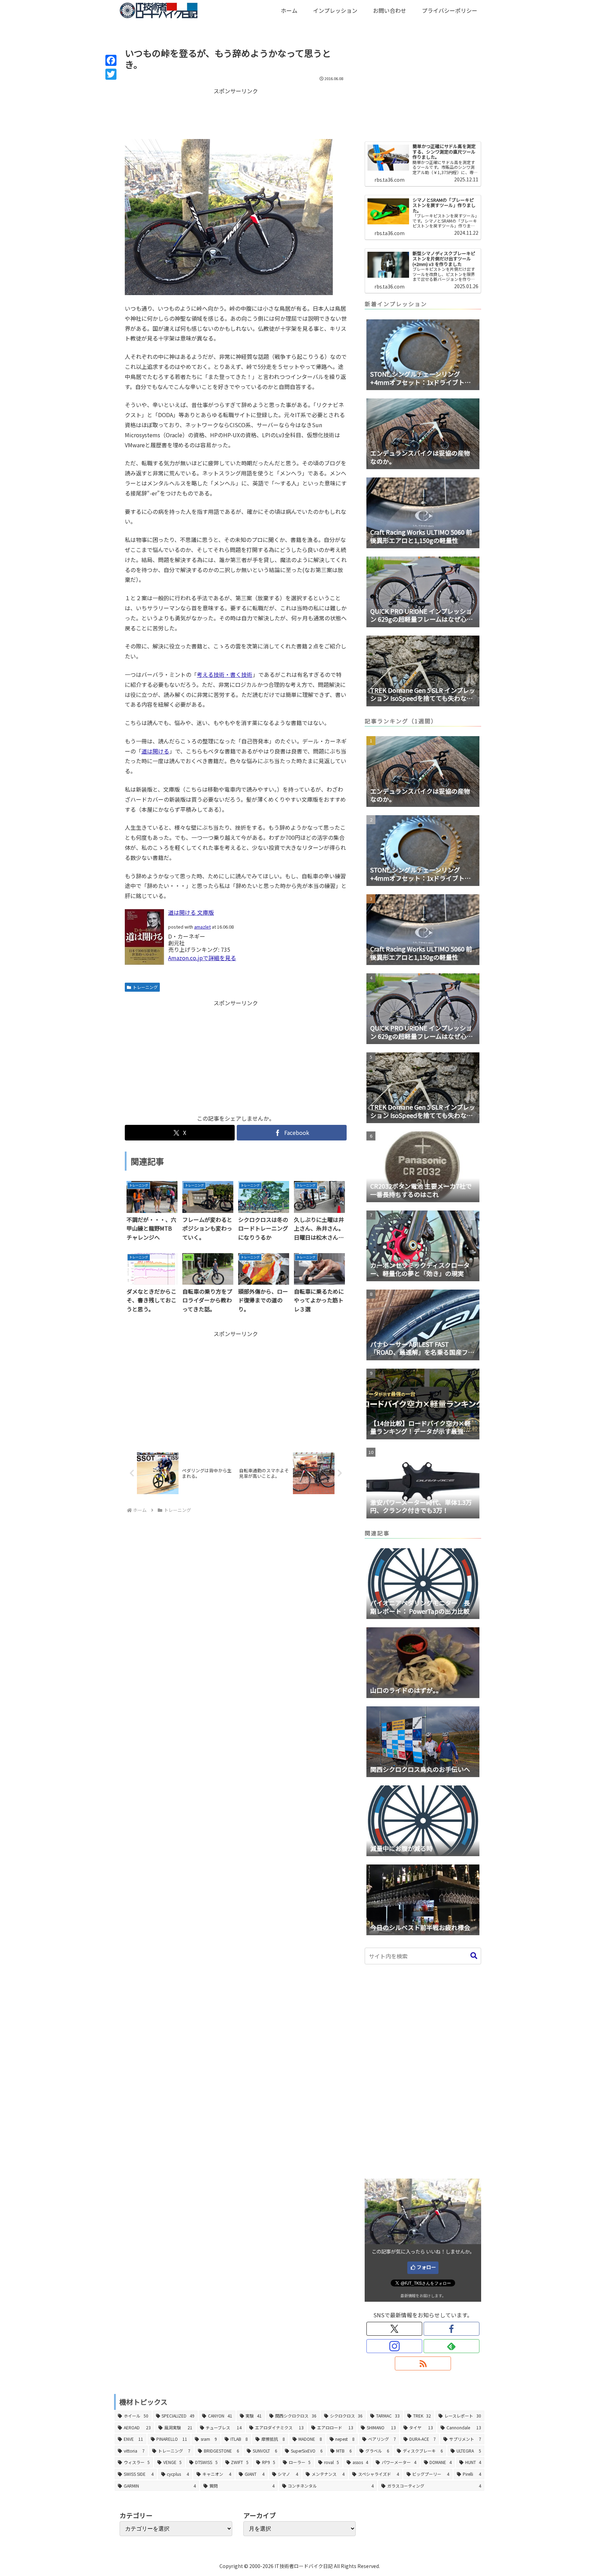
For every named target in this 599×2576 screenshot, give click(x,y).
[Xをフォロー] (394, 2329)
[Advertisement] (236, 113)
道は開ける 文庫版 (191, 912)
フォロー (426, 2267)
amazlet (202, 927)
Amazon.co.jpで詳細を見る (202, 958)
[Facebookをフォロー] (452, 2329)
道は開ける (155, 751)
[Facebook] (111, 60)
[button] (474, 1956)
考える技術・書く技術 (225, 674)
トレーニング (145, 987)
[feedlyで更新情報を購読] (452, 2346)
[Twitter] (111, 74)
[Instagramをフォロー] (394, 2346)
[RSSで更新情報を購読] (423, 2363)
